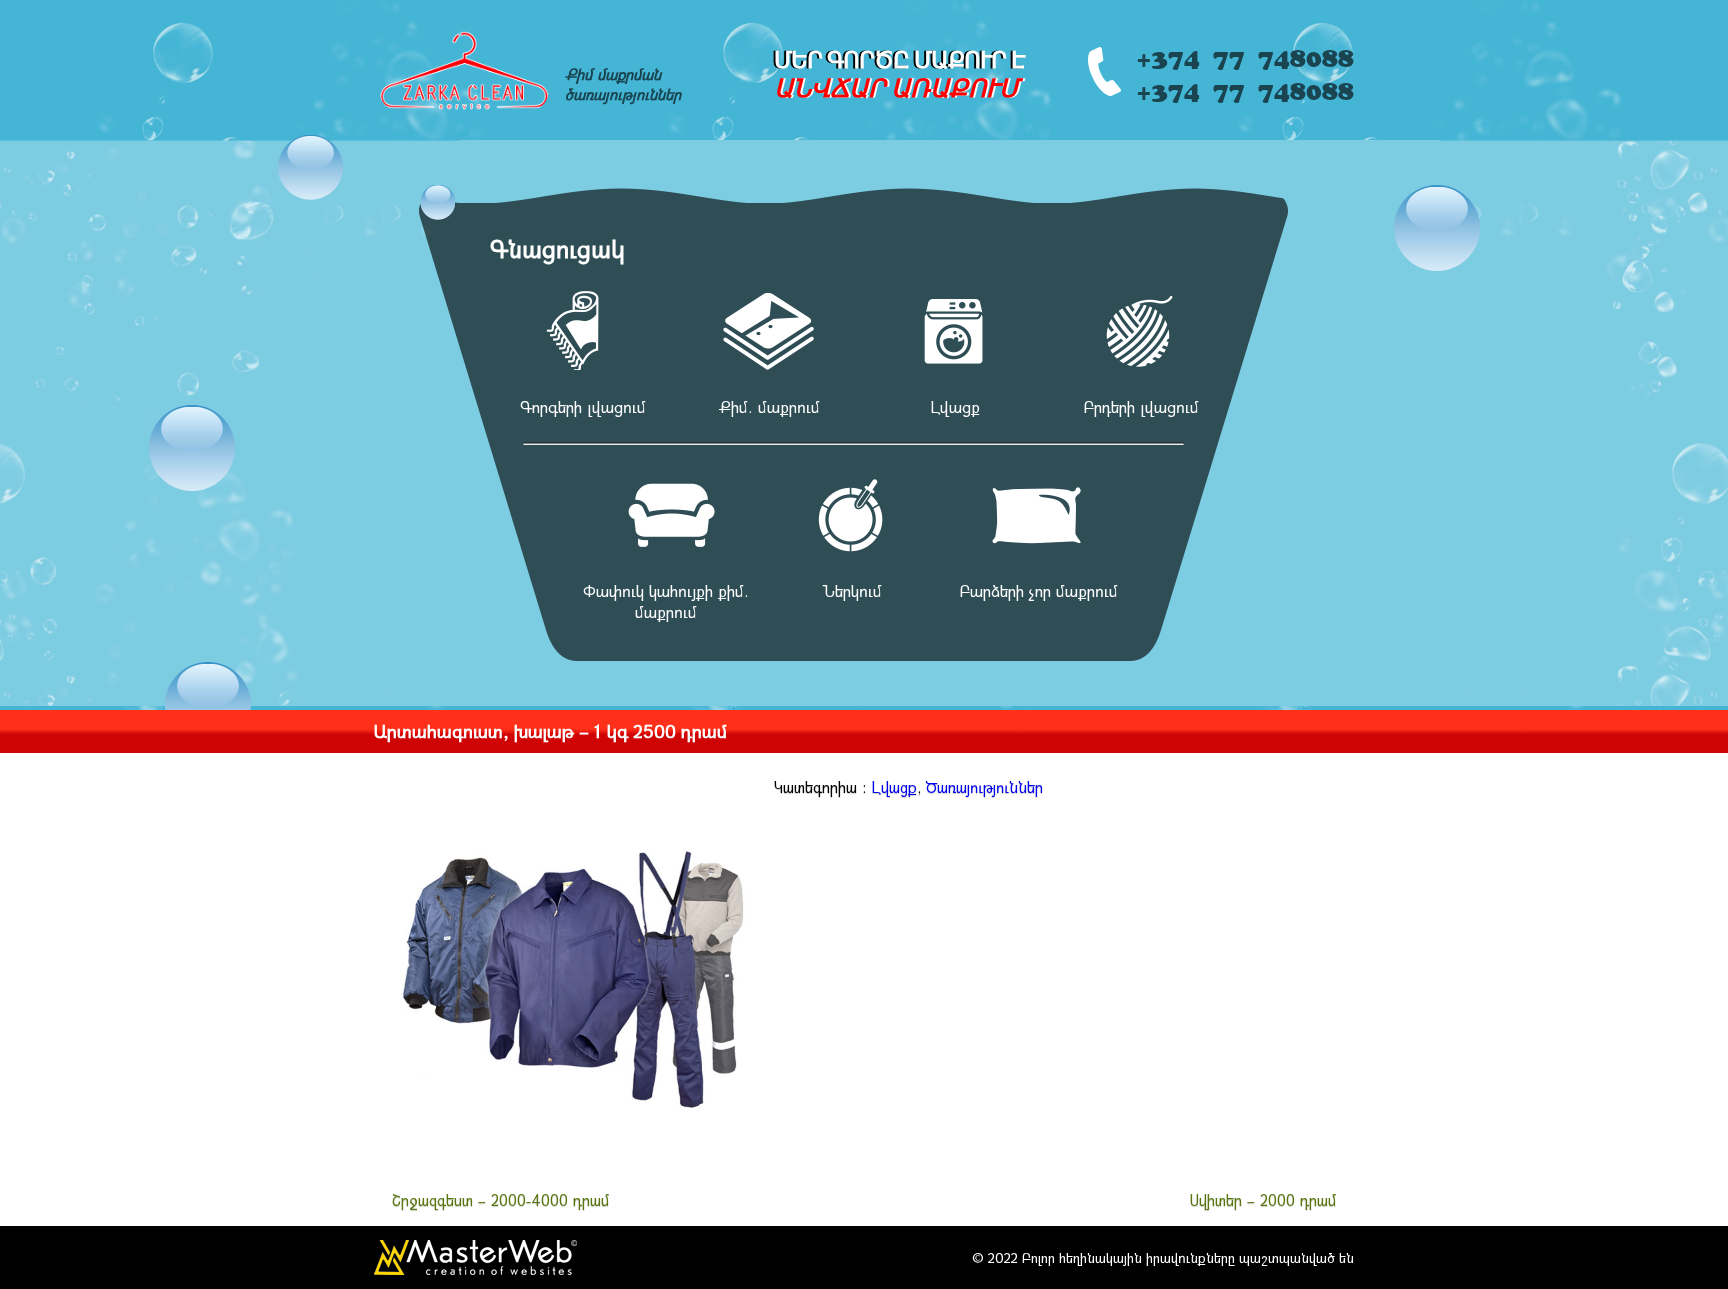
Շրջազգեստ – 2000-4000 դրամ (500, 1200)
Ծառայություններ (984, 787)
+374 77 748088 (1245, 54)
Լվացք (894, 787)
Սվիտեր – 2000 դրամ (1263, 1200)
